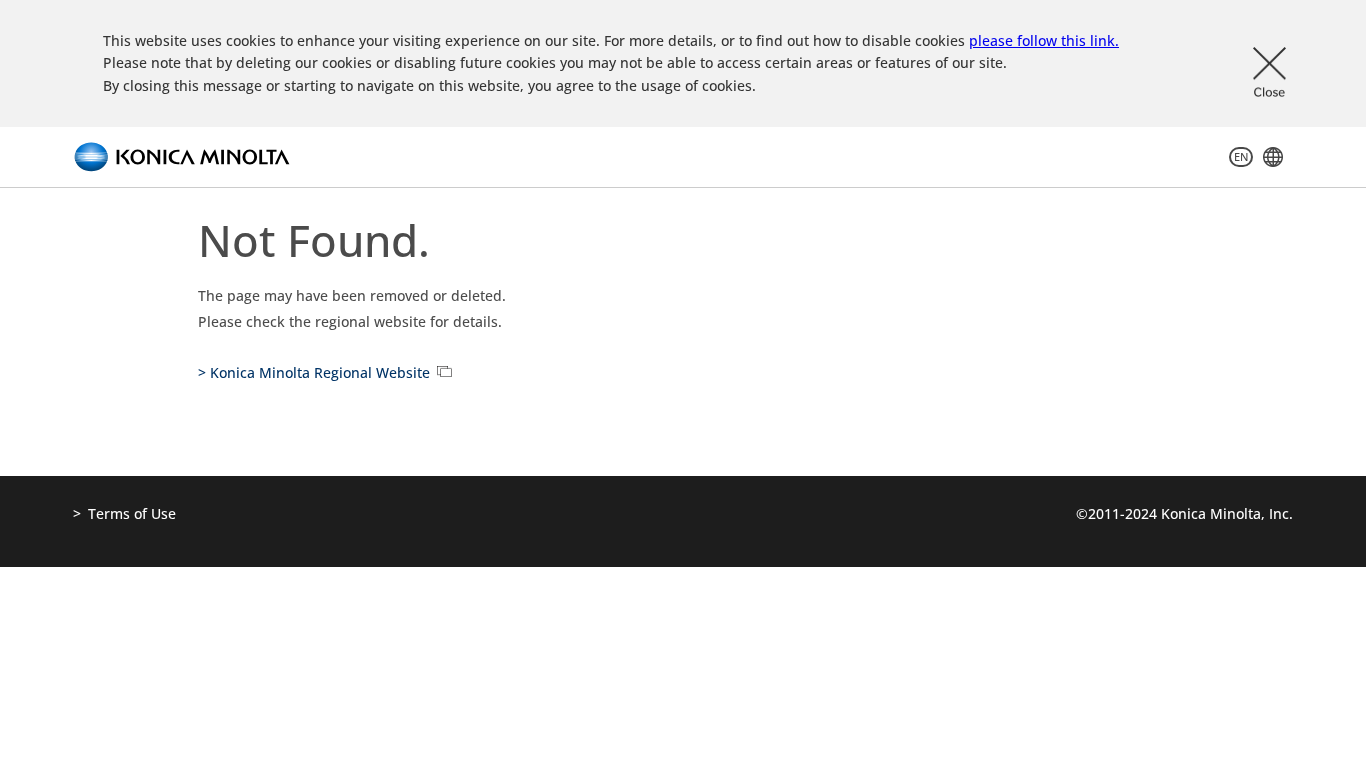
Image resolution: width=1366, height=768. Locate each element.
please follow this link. (1044, 40)
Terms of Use (132, 513)
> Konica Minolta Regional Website (314, 372)
